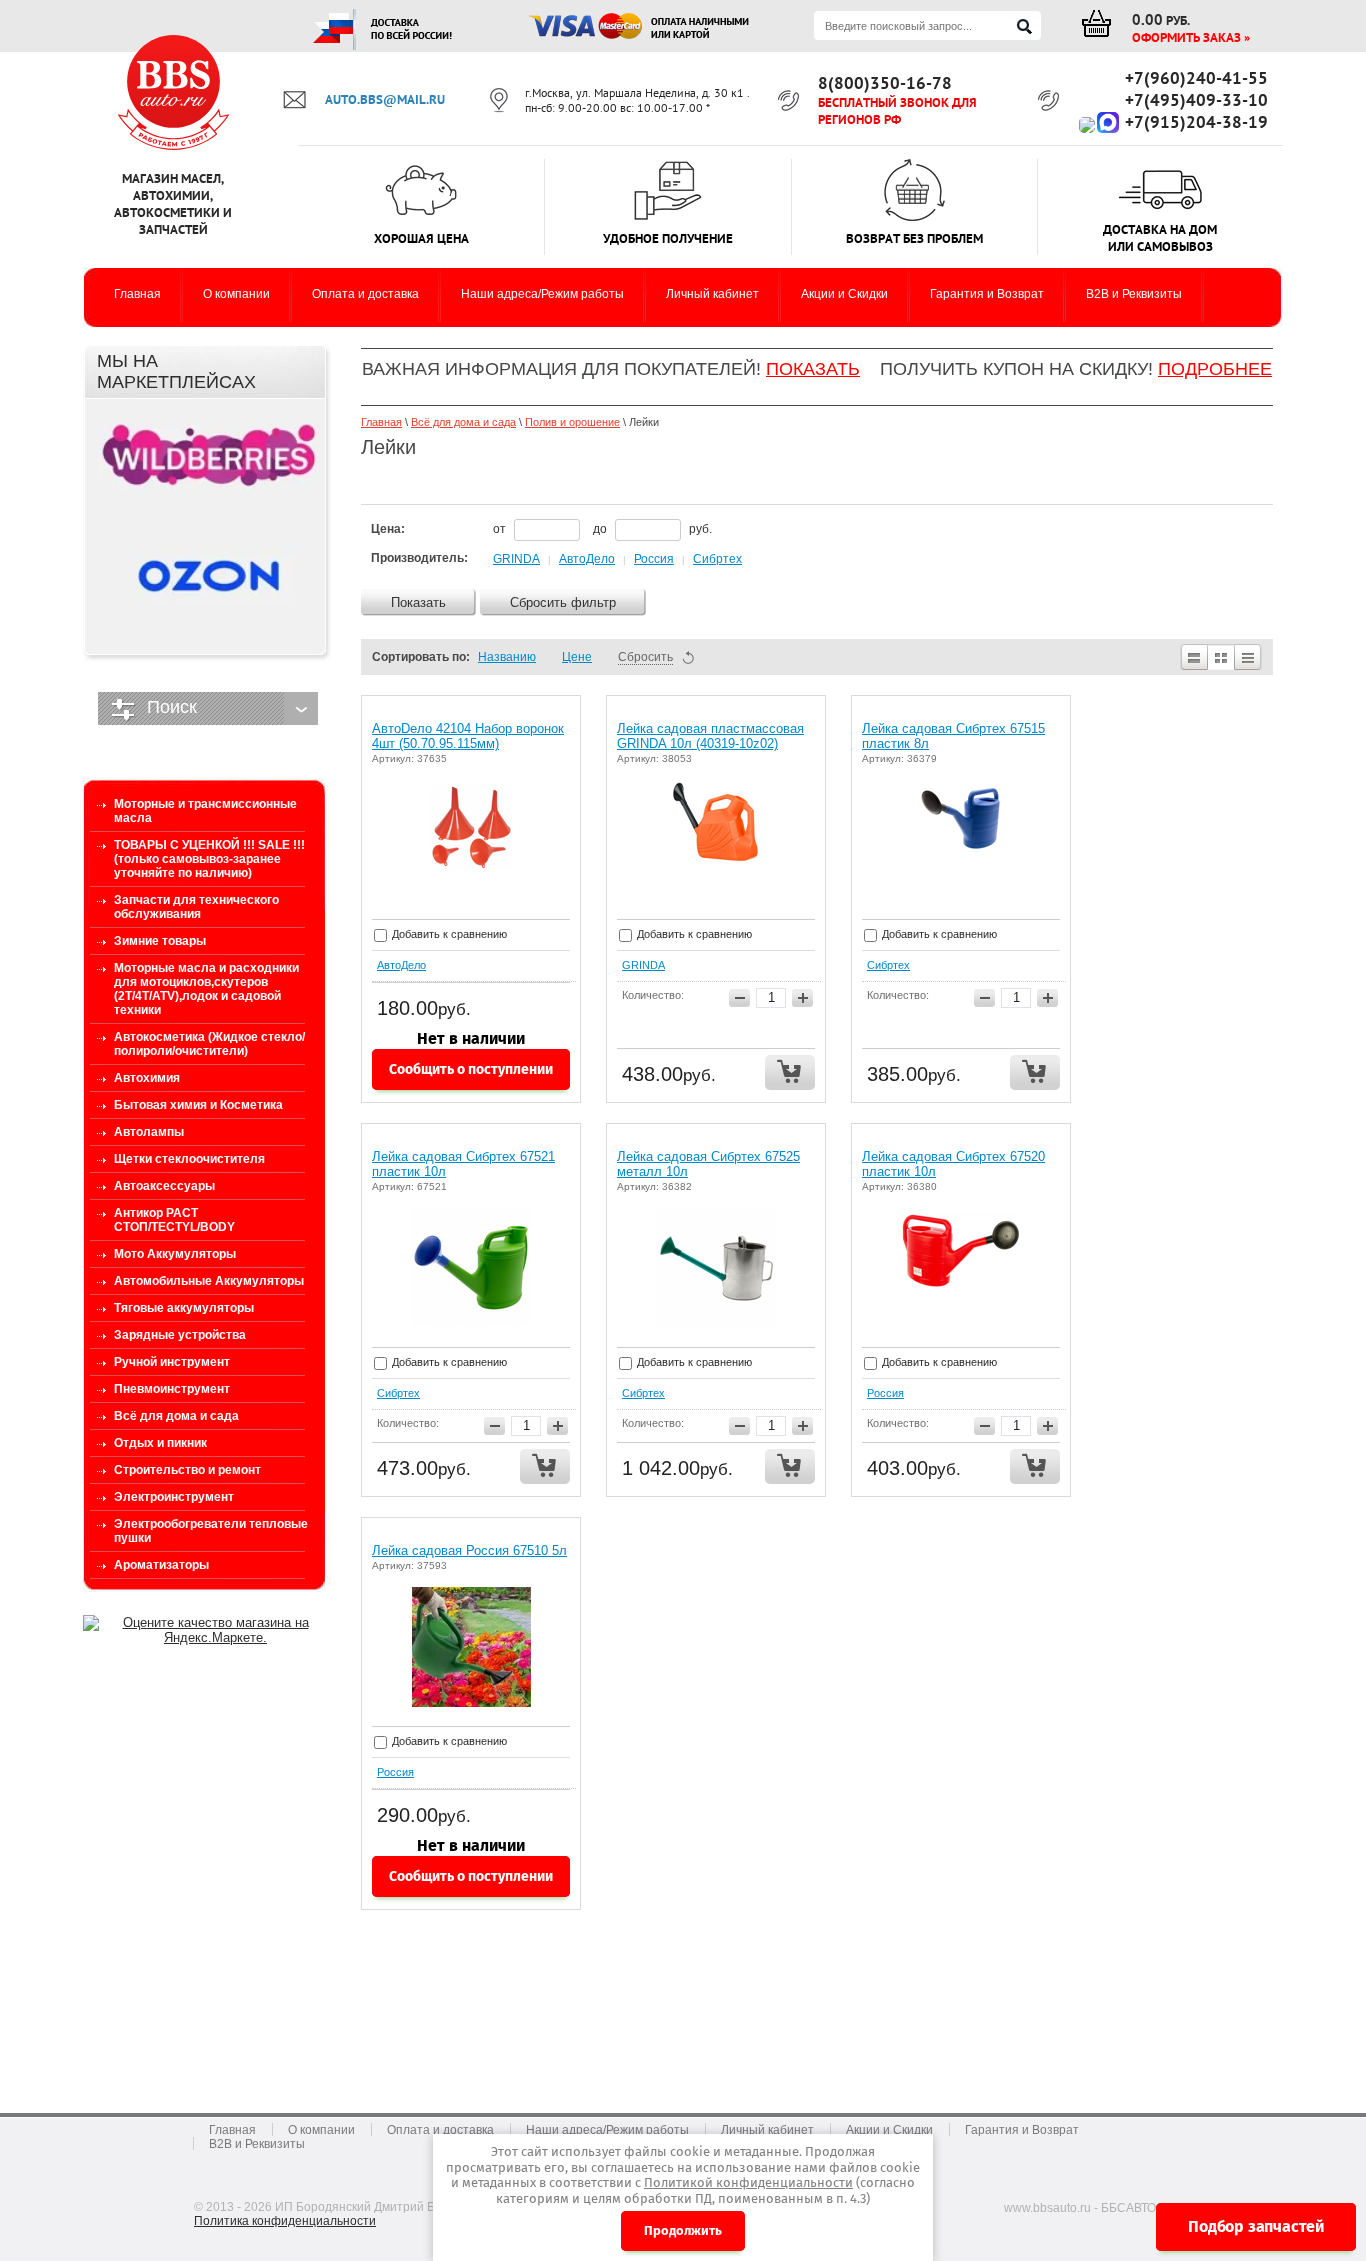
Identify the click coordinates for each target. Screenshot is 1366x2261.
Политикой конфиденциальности (748, 2182)
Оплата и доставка (440, 2130)
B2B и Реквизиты (257, 2144)
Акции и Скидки (889, 2130)
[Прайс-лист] (1248, 657)
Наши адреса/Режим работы (607, 2130)
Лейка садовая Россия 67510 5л (469, 1550)
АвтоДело (587, 559)
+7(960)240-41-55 (1196, 78)
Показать (813, 369)
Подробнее (1215, 369)
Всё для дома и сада (463, 422)
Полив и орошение (572, 422)
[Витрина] (1221, 657)
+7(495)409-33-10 (1196, 100)
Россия (654, 559)
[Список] (1193, 657)
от (501, 529)
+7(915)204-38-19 (1196, 122)
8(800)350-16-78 (885, 83)
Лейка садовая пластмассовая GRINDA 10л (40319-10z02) (710, 736)
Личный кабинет (767, 2130)
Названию (507, 657)
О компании (321, 2130)
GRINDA (516, 559)
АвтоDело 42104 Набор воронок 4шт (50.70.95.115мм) (468, 736)
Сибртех (717, 559)
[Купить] (790, 1072)
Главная (381, 422)
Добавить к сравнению (448, 934)
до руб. (652, 529)
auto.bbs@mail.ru (385, 99)
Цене (577, 657)
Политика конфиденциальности (285, 2221)
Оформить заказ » (1191, 37)
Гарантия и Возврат (1022, 2130)
